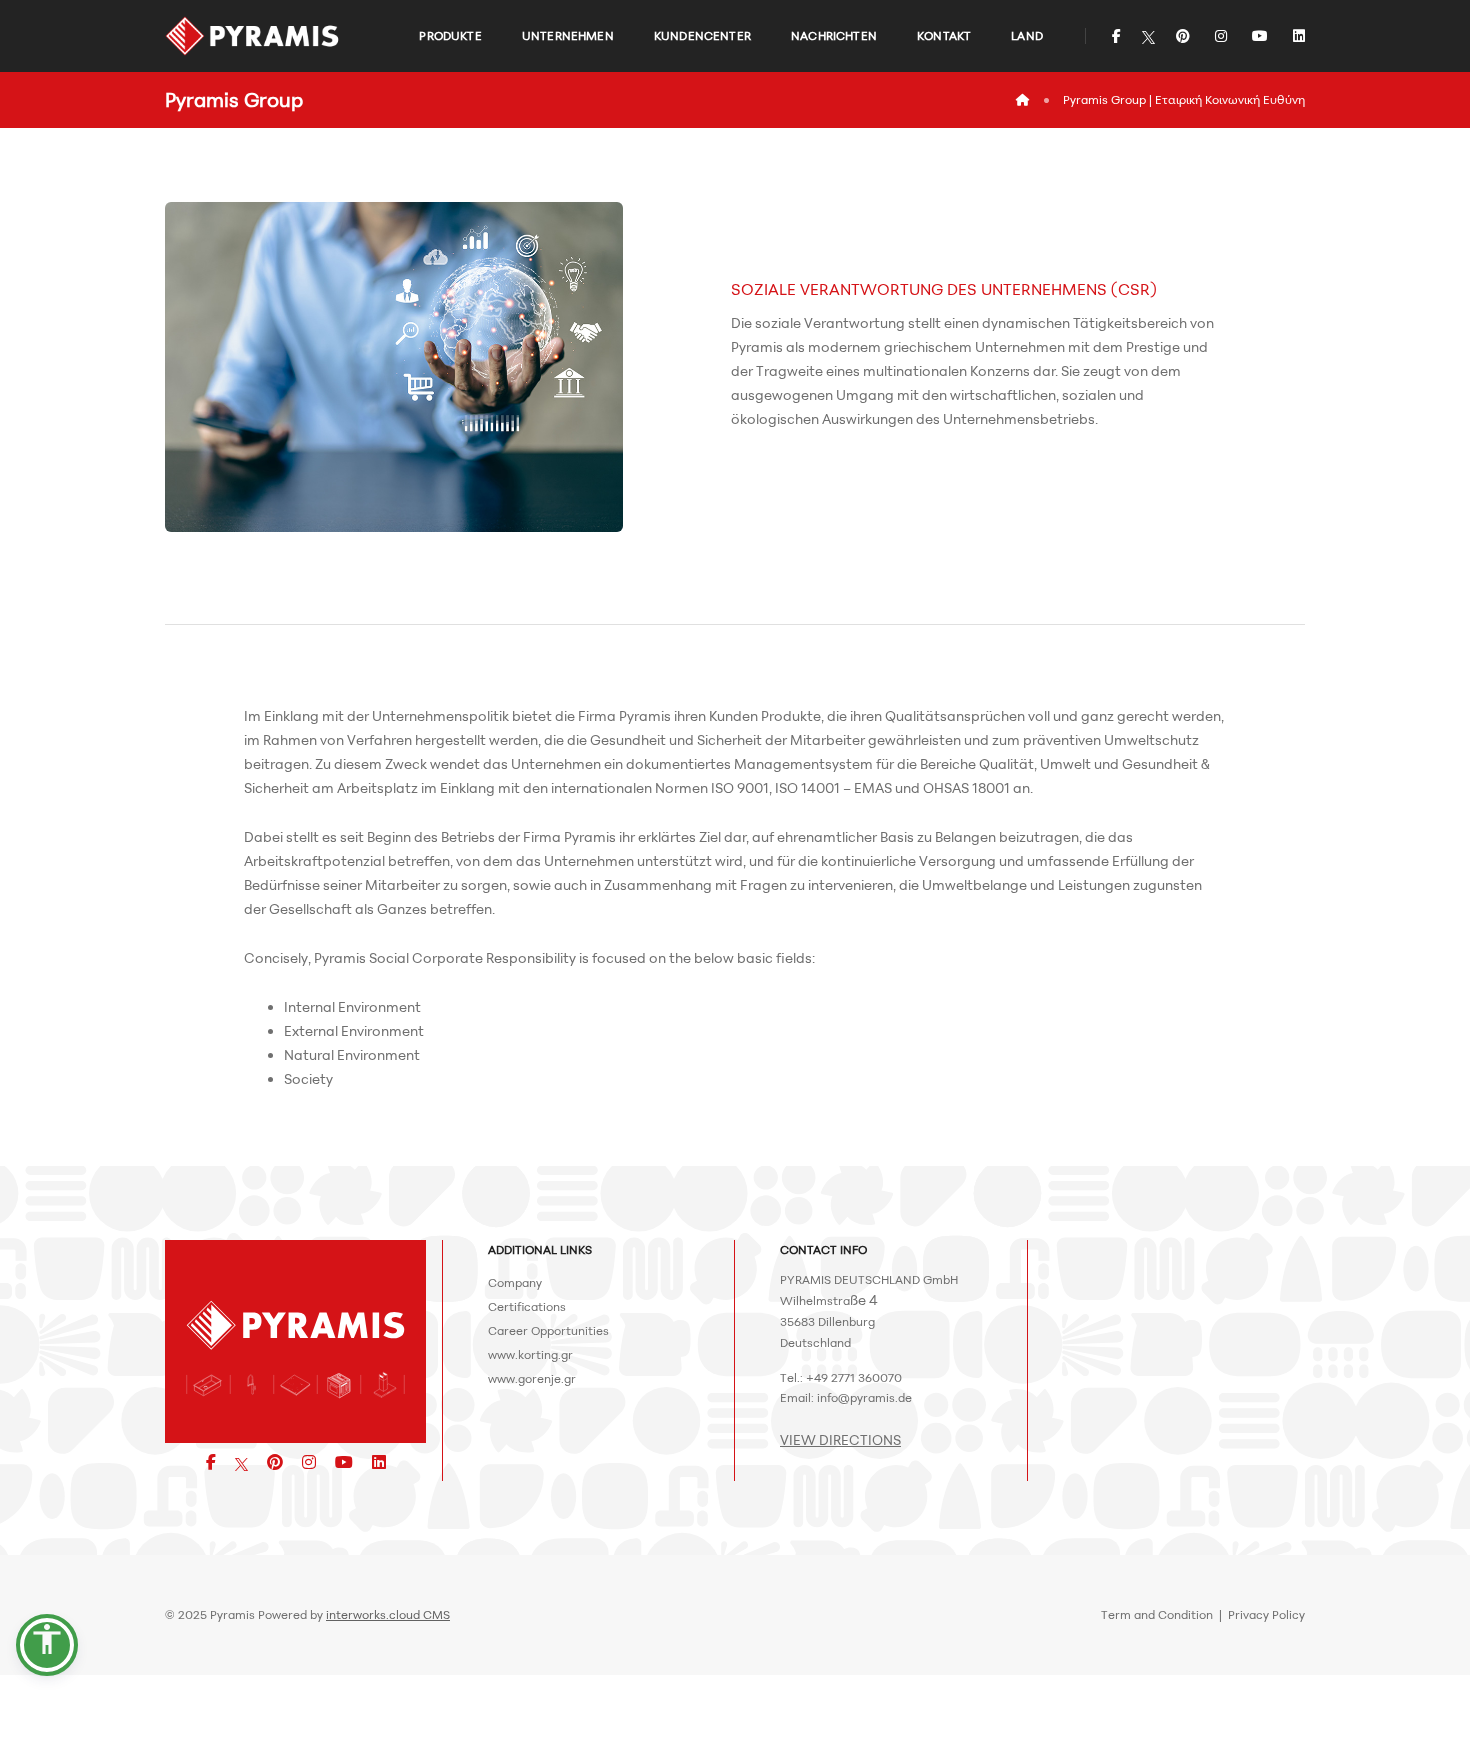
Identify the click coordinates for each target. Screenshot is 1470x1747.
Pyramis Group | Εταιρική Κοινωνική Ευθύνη (1184, 99)
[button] (47, 1645)
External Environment (354, 1030)
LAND (1027, 35)
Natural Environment (352, 1054)
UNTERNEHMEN (568, 35)
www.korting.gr (530, 1354)
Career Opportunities (548, 1330)
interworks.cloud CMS (388, 1614)
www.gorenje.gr (532, 1378)
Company (515, 1282)
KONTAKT (944, 35)
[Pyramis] (252, 36)
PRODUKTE (450, 35)
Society (308, 1078)
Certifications (527, 1306)
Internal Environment (352, 1006)
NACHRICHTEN (834, 35)
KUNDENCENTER (702, 35)
